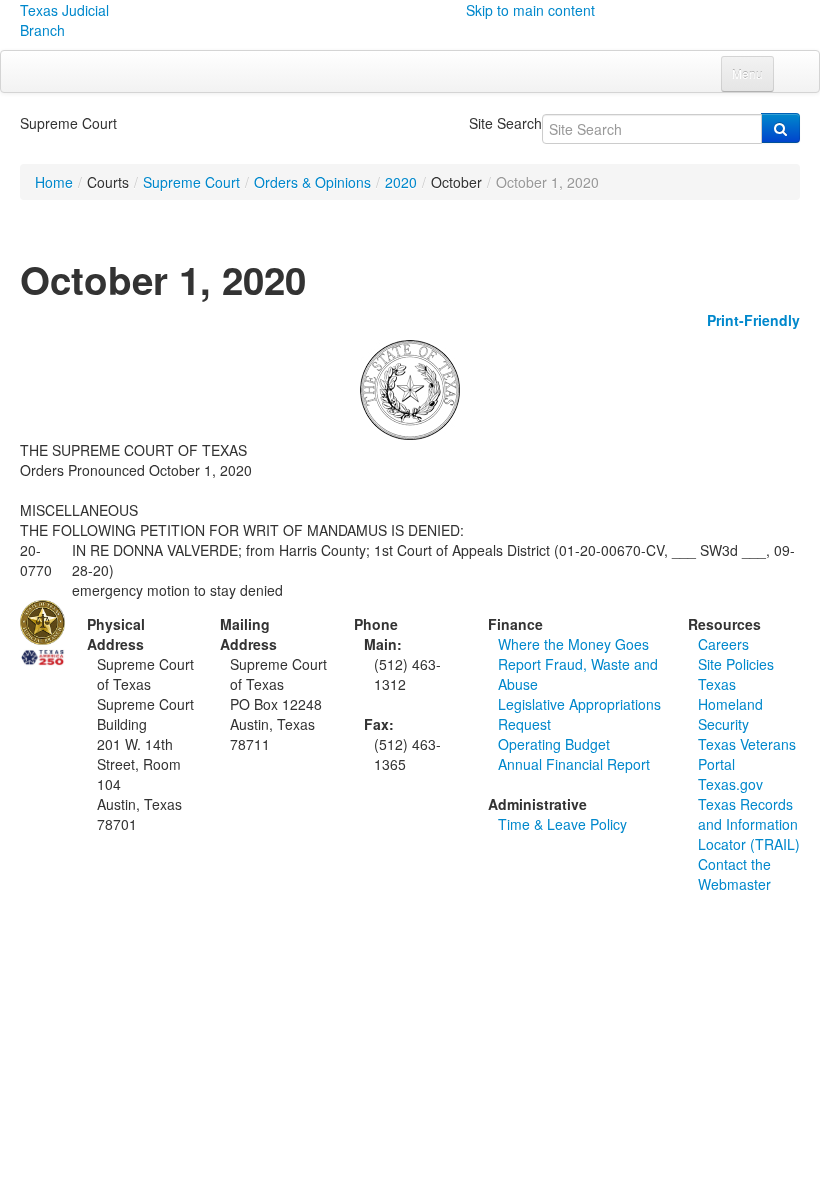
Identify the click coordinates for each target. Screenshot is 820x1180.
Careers (723, 644)
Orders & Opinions (312, 182)
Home (54, 182)
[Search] (780, 128)
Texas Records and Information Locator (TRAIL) (749, 824)
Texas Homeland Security (730, 704)
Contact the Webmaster (734, 874)
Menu (747, 73)
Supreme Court (191, 182)
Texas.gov (730, 784)
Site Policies (736, 664)
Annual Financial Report (574, 764)
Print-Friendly (753, 320)
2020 (401, 182)
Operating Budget (554, 744)
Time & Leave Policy (562, 824)
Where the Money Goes (573, 644)
